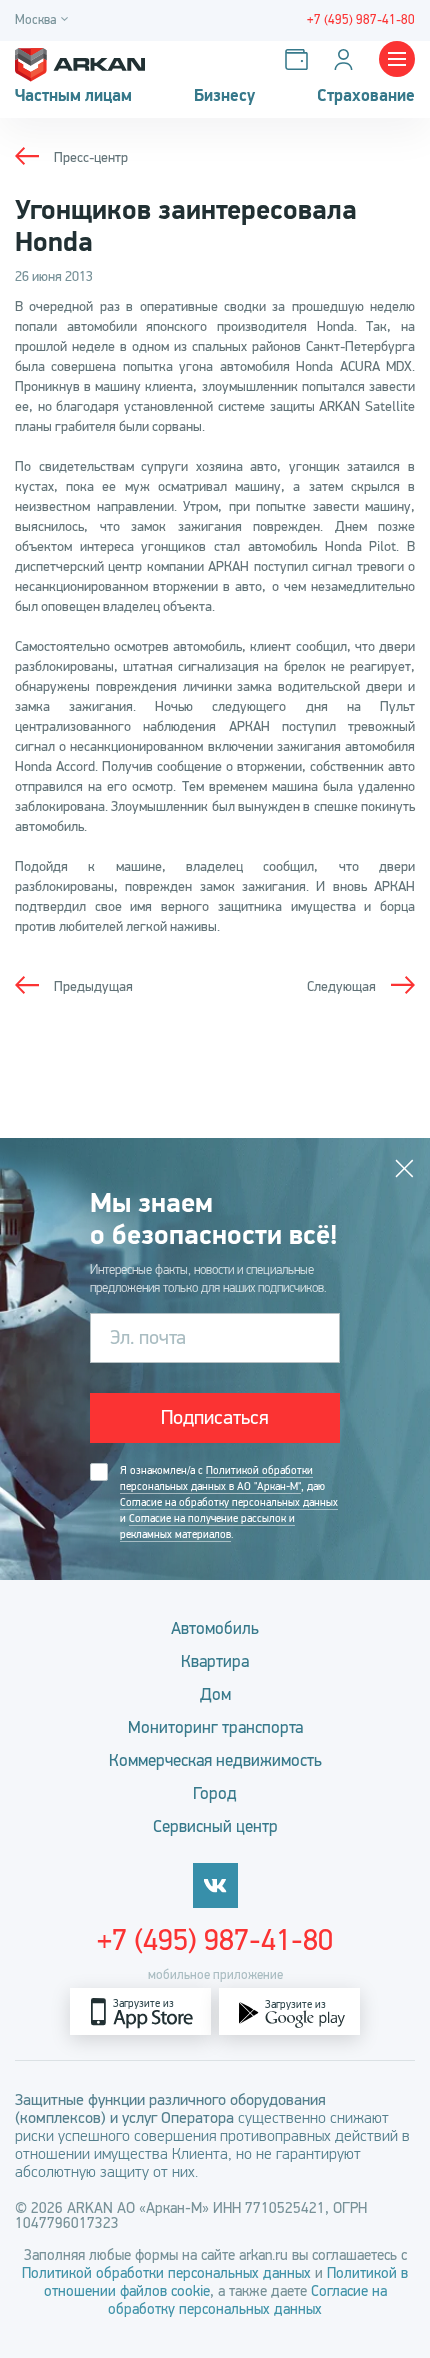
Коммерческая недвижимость (215, 1760)
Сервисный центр (215, 1826)
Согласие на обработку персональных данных (229, 1502)
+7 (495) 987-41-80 (215, 1940)
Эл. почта (148, 1337)
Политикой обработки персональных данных (168, 2273)
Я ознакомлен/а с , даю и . (229, 1502)
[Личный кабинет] (347, 59)
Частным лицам (73, 96)
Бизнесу (224, 96)
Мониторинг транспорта (215, 1727)
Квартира (215, 1661)
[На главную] (80, 59)
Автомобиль (215, 1628)
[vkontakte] (215, 1885)
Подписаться (215, 1417)
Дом (215, 1694)
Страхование (366, 96)
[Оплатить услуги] (300, 59)
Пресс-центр (91, 157)
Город (215, 1793)
